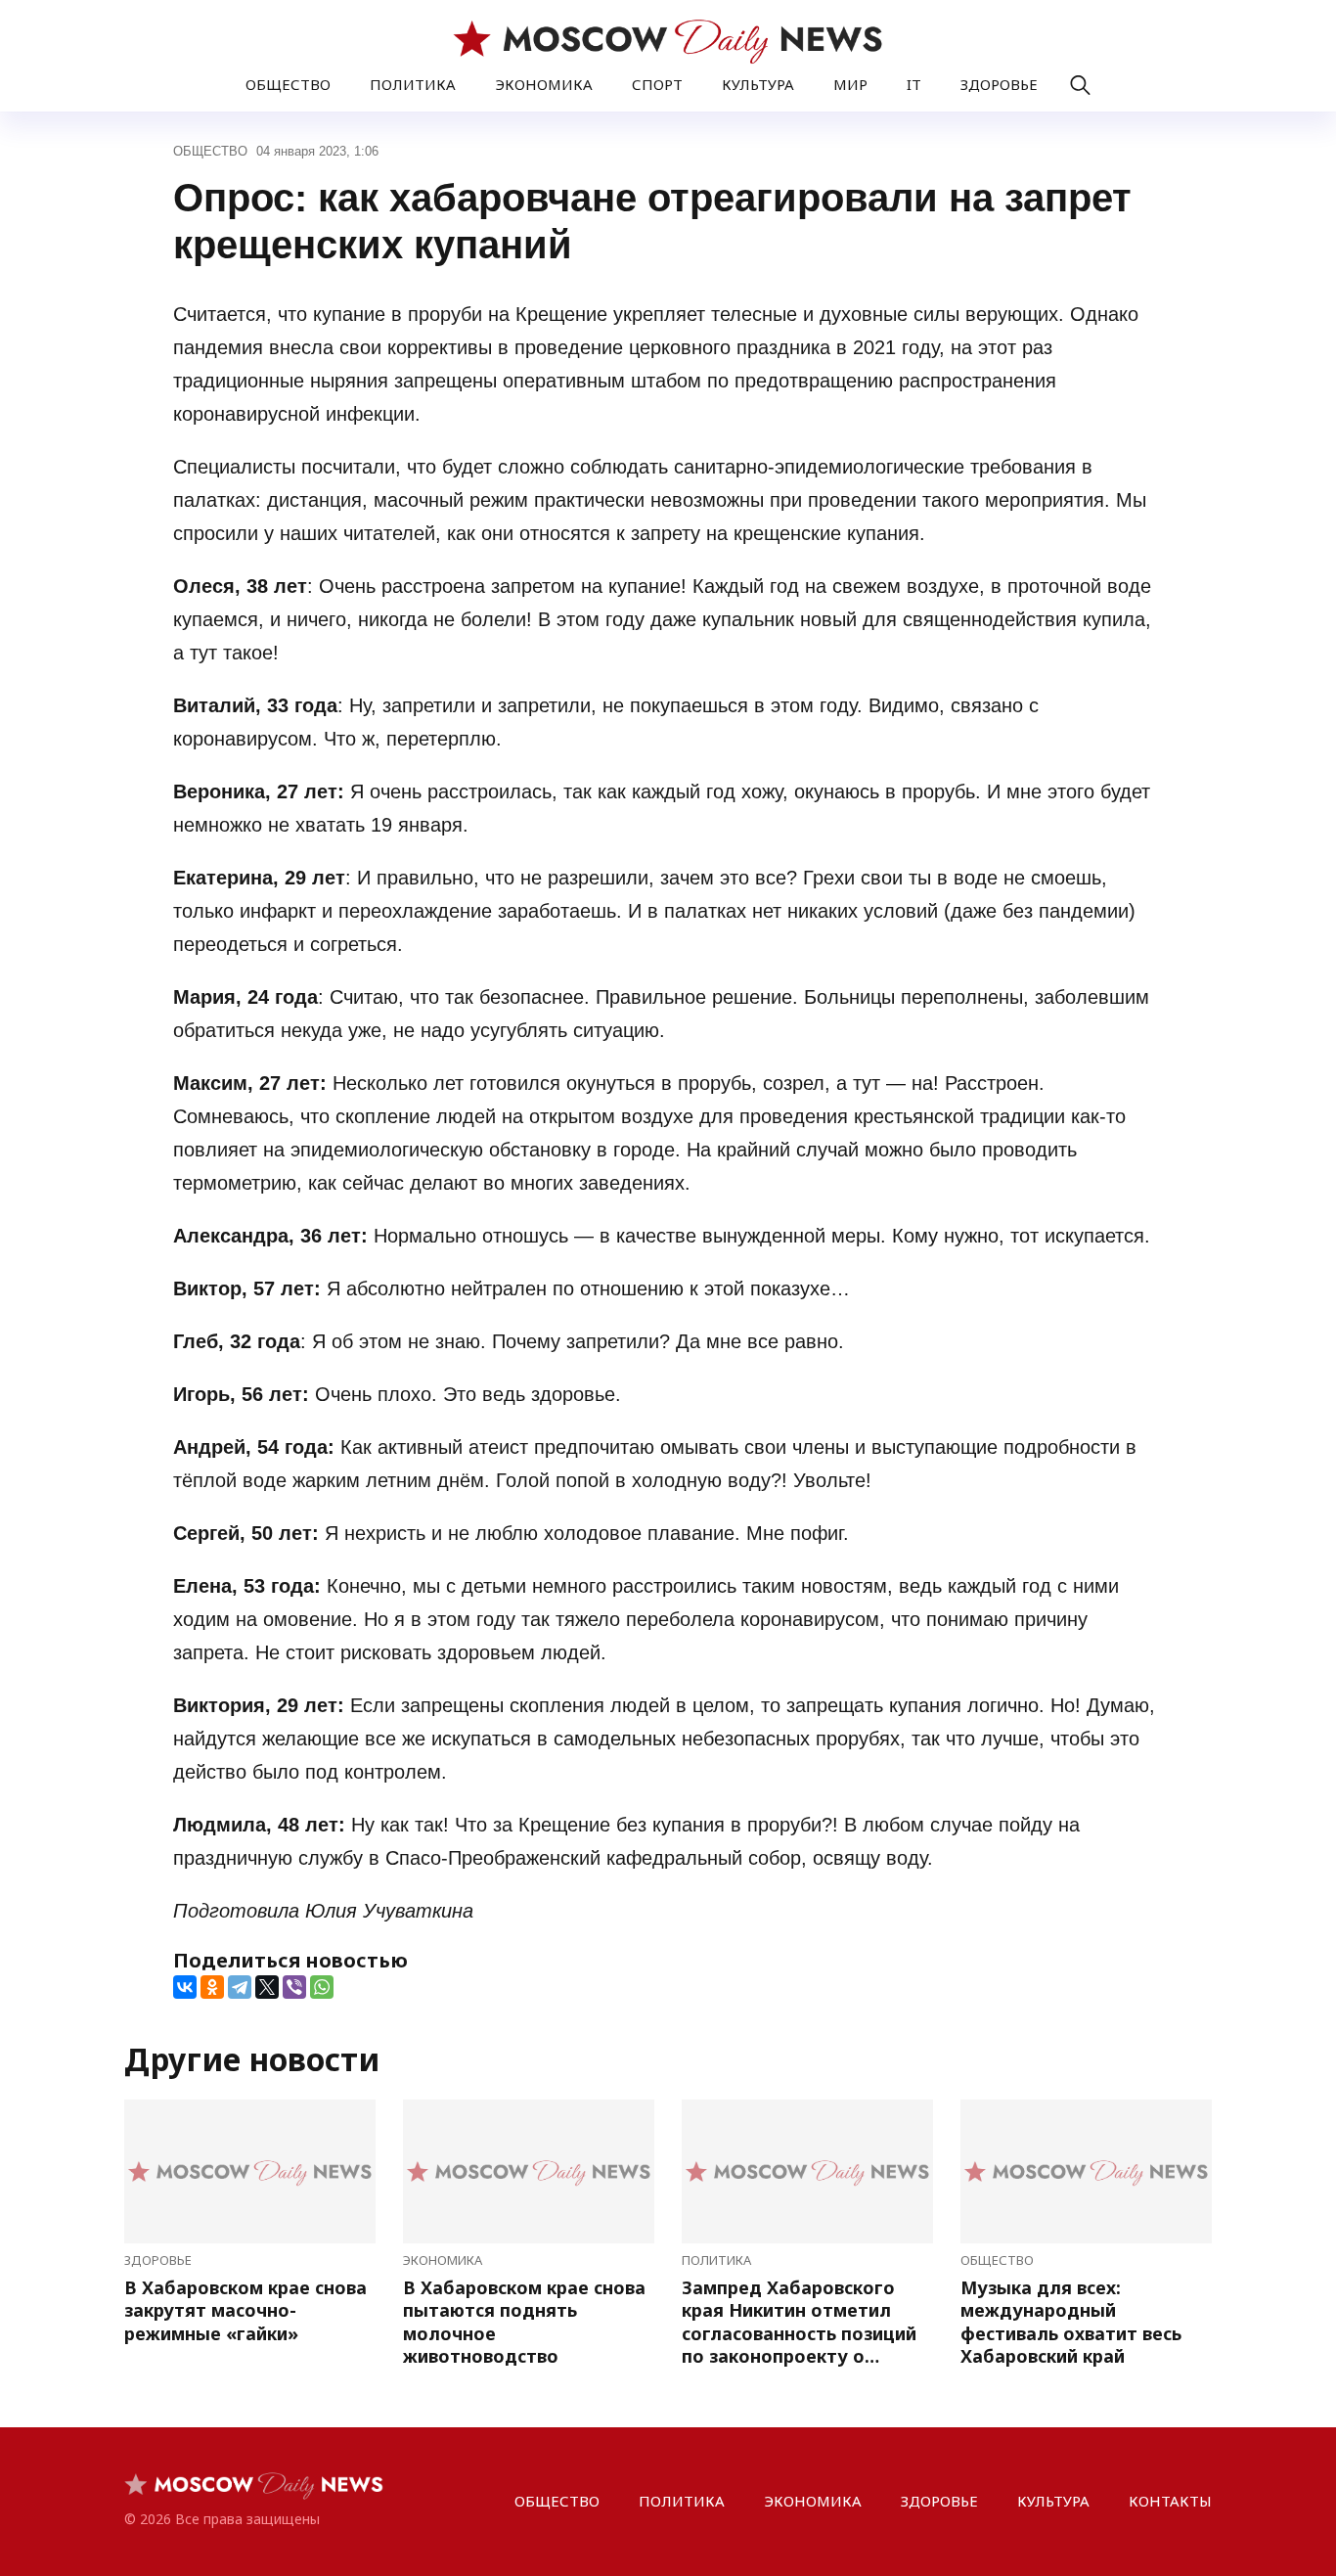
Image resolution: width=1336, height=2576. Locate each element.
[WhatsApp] (322, 1987)
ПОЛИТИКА (413, 84)
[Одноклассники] (212, 1987)
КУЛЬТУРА (758, 84)
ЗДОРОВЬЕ (999, 84)
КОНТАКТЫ (1170, 2501)
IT (914, 84)
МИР (850, 84)
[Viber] (294, 1987)
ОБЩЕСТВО (288, 84)
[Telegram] (240, 1987)
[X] (267, 1987)
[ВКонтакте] (185, 1987)
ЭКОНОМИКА (544, 84)
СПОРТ (657, 84)
